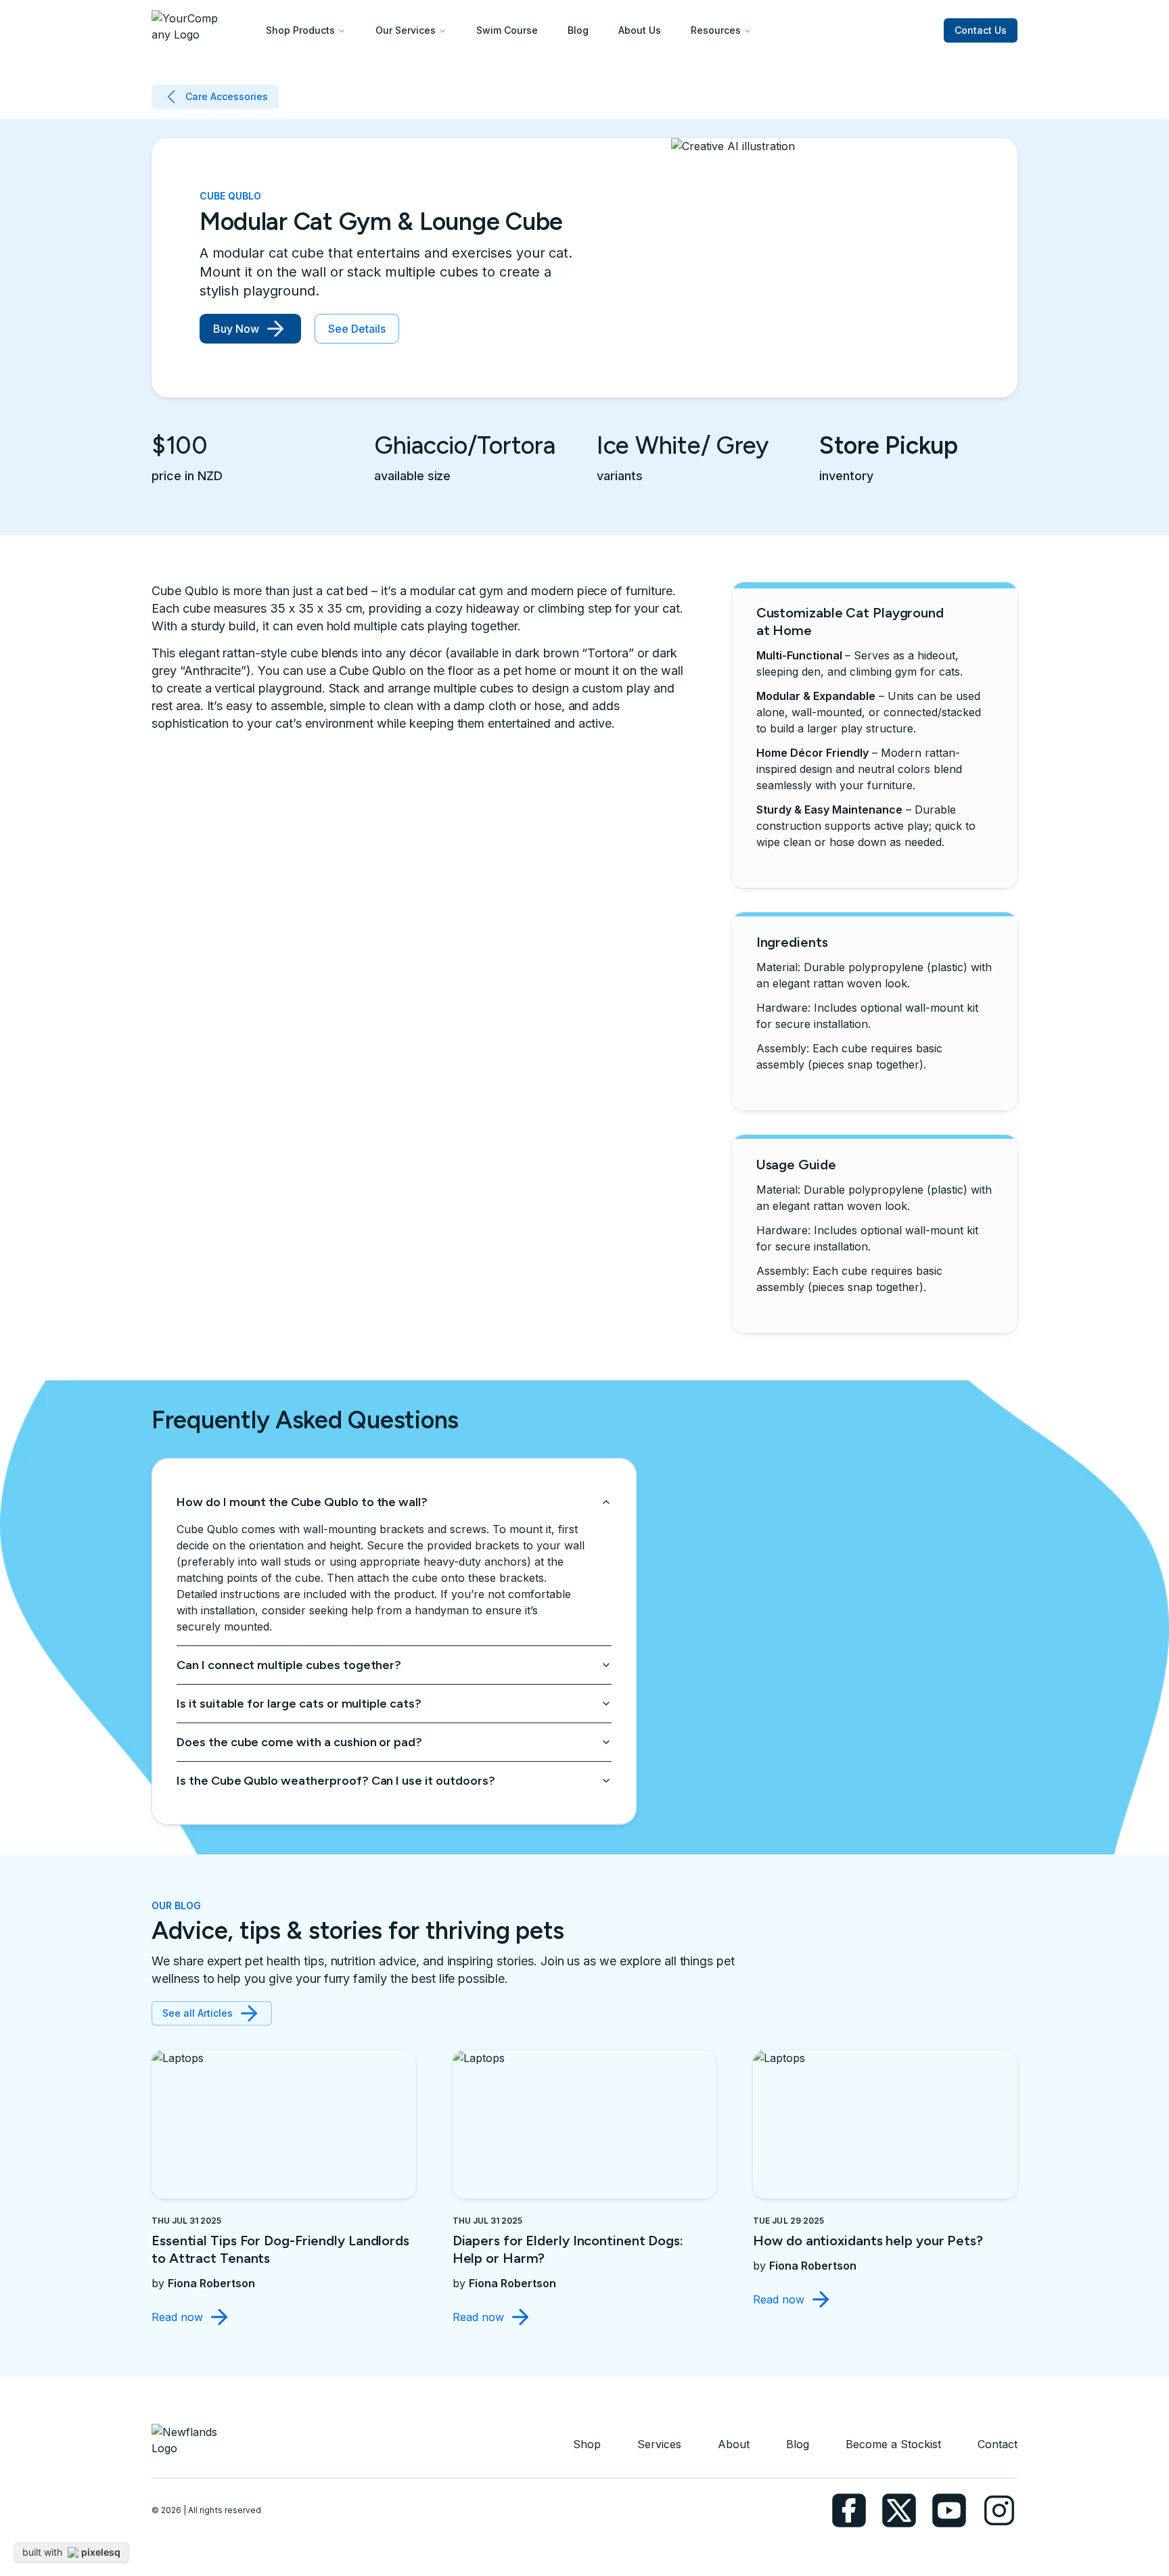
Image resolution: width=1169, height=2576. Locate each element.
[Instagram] (999, 2510)
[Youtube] (949, 2510)
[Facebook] (849, 2510)
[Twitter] (899, 2510)
